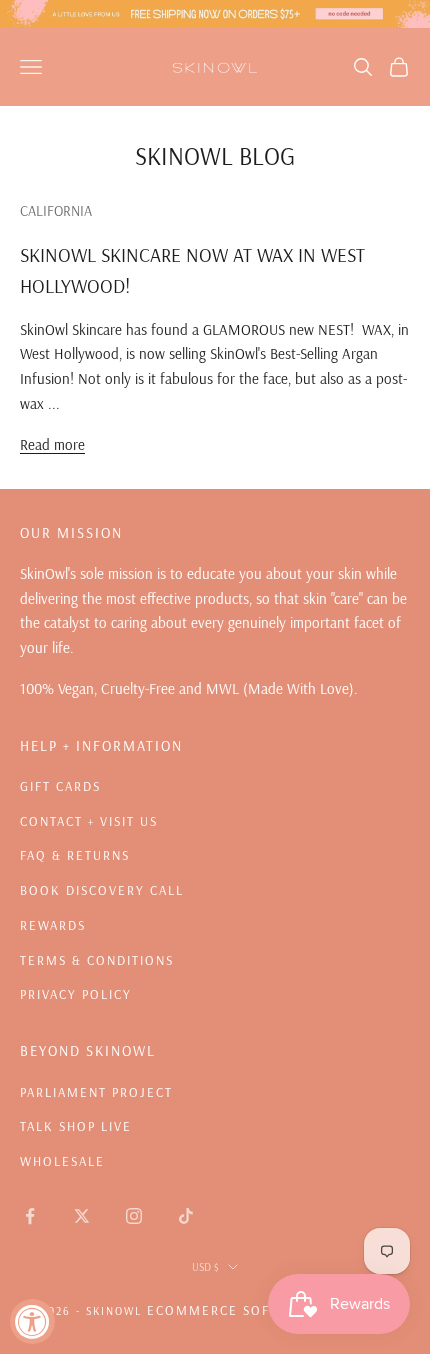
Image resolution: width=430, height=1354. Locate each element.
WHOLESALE (62, 1161)
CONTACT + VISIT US (89, 821)
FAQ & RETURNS (75, 855)
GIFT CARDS (60, 786)
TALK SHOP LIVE (76, 1126)
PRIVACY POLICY (76, 994)
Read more (52, 444)
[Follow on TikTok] (186, 1216)
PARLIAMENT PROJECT (96, 1092)
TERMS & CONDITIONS (97, 960)
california (56, 211)
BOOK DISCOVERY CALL (102, 890)
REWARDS (53, 925)
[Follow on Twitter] (82, 1216)
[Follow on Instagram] (134, 1216)
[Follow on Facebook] (30, 1216)
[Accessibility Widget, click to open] (32, 1321)
